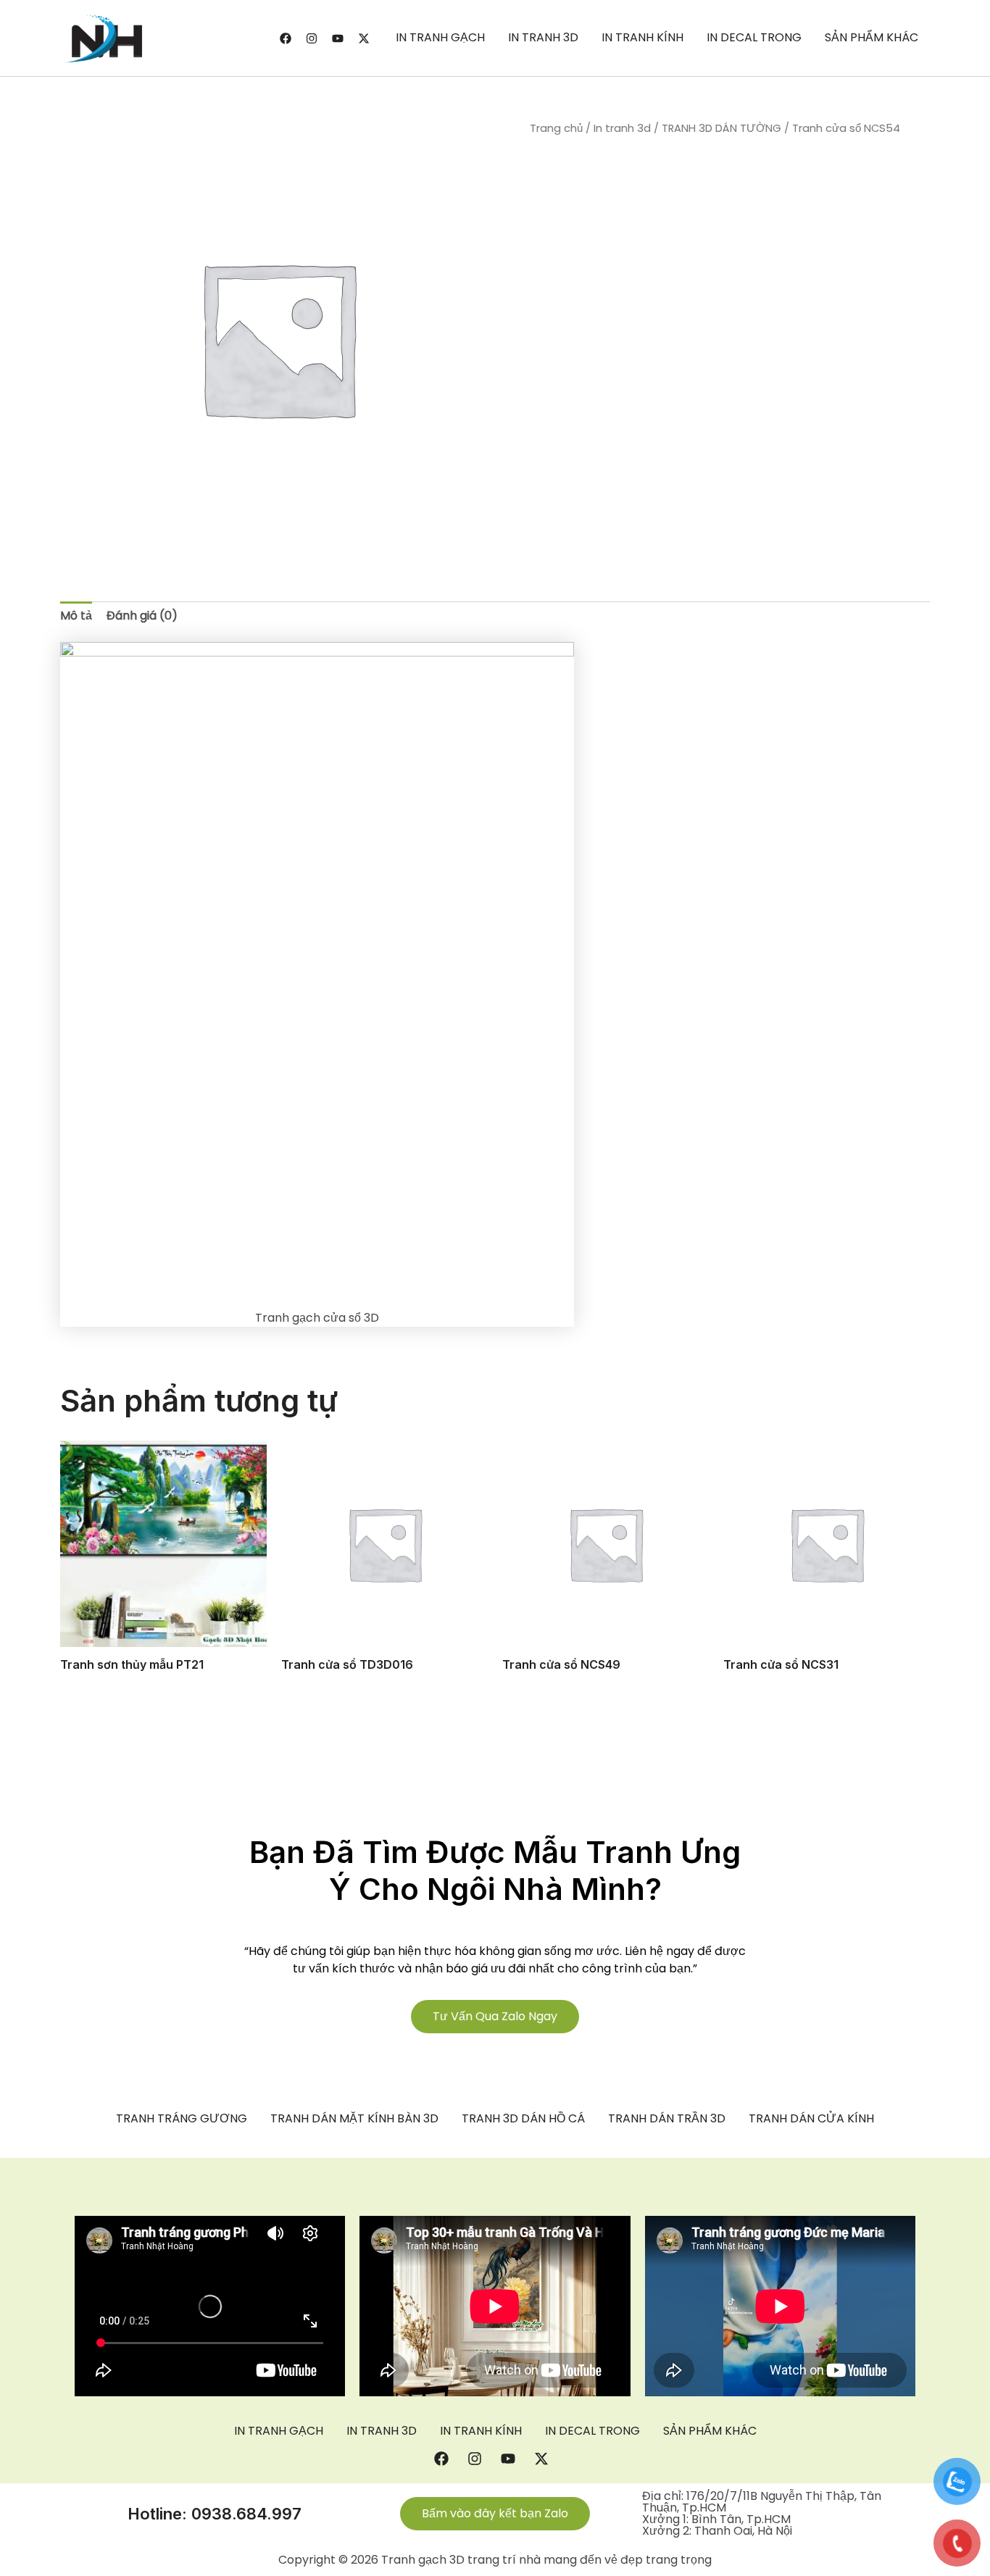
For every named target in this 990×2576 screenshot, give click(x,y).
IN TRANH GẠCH (440, 37)
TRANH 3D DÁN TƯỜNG (721, 128)
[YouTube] (338, 38)
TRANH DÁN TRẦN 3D (667, 2119)
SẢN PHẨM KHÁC (872, 37)
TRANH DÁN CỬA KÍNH (811, 2119)
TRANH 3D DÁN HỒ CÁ (523, 2119)
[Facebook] (286, 38)
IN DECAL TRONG (754, 37)
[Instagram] (312, 38)
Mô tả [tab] (76, 616)
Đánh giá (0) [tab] (142, 616)
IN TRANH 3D (543, 37)
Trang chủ (556, 128)
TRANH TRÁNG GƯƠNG (182, 2119)
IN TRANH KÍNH (642, 37)
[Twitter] (364, 38)
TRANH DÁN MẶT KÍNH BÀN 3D (354, 2119)
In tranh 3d (622, 128)
